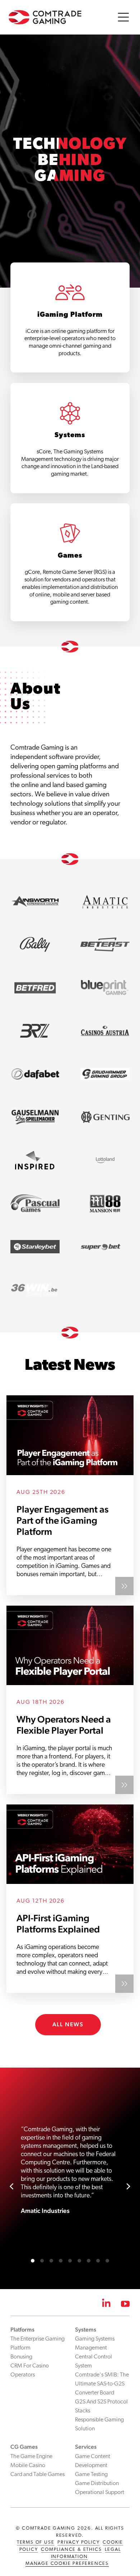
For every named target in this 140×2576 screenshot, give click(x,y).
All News (68, 2024)
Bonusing (21, 2357)
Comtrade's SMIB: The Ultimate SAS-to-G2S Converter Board (102, 2384)
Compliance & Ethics (71, 2550)
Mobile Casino (28, 2466)
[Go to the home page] (45, 17)
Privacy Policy (78, 2542)
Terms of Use (36, 2542)
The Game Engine (31, 2457)
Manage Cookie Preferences (67, 2564)
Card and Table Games (38, 2475)
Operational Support (100, 2493)
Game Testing (91, 2475)
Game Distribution (97, 2484)
